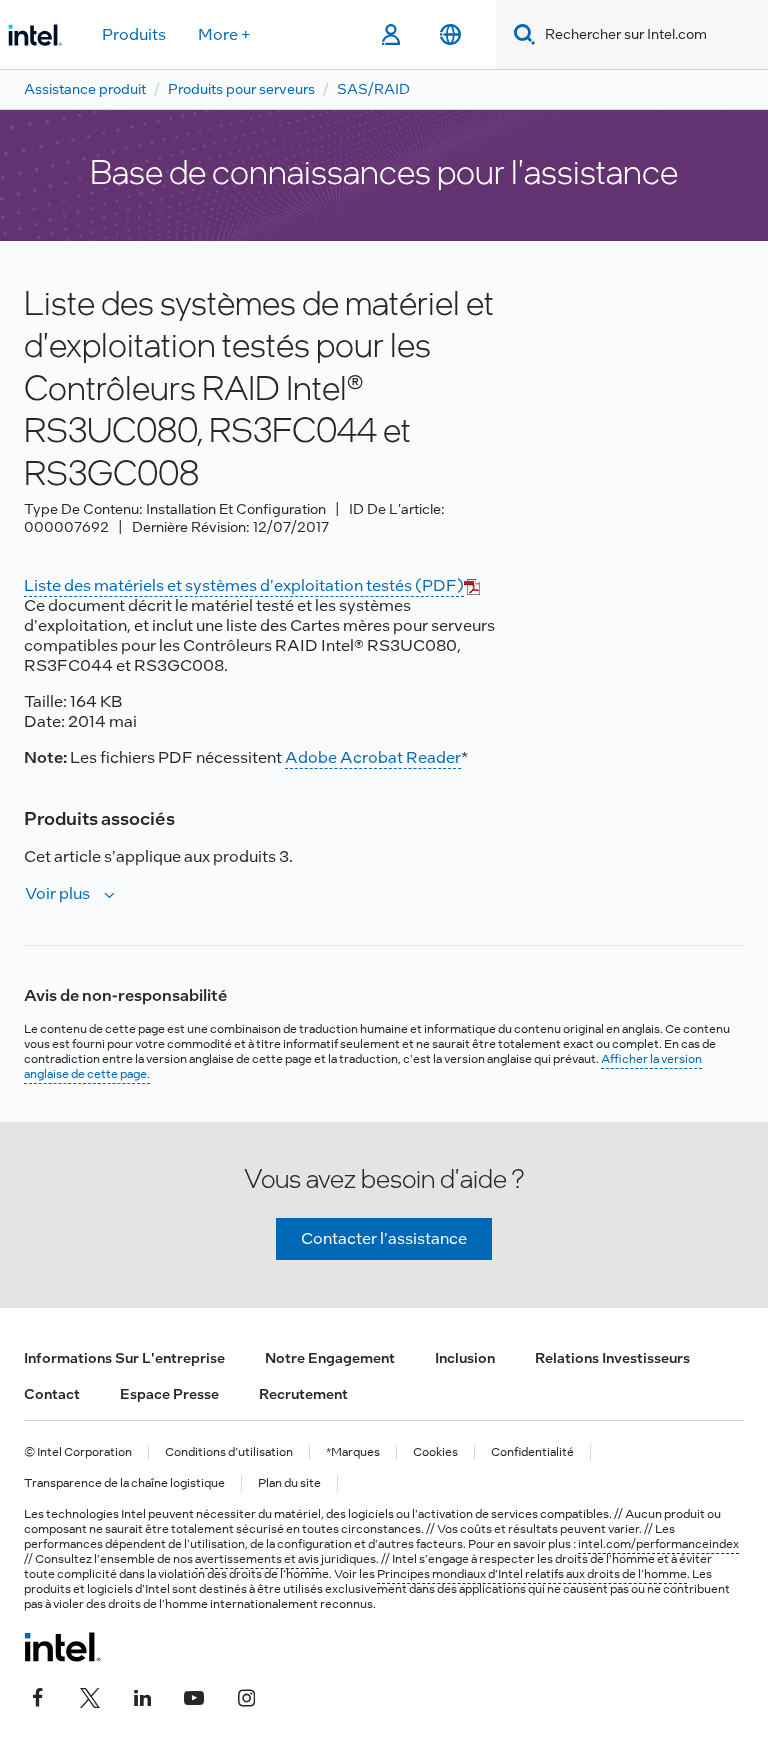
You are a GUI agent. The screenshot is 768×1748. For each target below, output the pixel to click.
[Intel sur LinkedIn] (142, 1695)
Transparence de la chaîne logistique (124, 1483)
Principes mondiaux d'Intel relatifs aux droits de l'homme (532, 1574)
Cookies (435, 1452)
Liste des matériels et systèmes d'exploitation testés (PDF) (244, 585)
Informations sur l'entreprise (124, 1358)
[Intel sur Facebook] (38, 1695)
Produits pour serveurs (241, 89)
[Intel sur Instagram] (246, 1695)
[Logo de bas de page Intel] (62, 1647)
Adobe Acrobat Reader (373, 757)
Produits (134, 34)
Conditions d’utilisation (229, 1452)
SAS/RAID (373, 89)
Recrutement (303, 1394)
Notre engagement (330, 1358)
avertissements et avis (257, 1559)
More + (224, 34)
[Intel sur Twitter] (90, 1695)
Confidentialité (532, 1452)
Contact (52, 1394)
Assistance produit (85, 89)
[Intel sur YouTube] (194, 1695)
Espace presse (169, 1394)
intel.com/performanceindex (658, 1544)
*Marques (353, 1452)
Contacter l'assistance (384, 1238)
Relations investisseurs (612, 1358)
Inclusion (465, 1358)
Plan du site (289, 1483)
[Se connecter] (390, 35)
